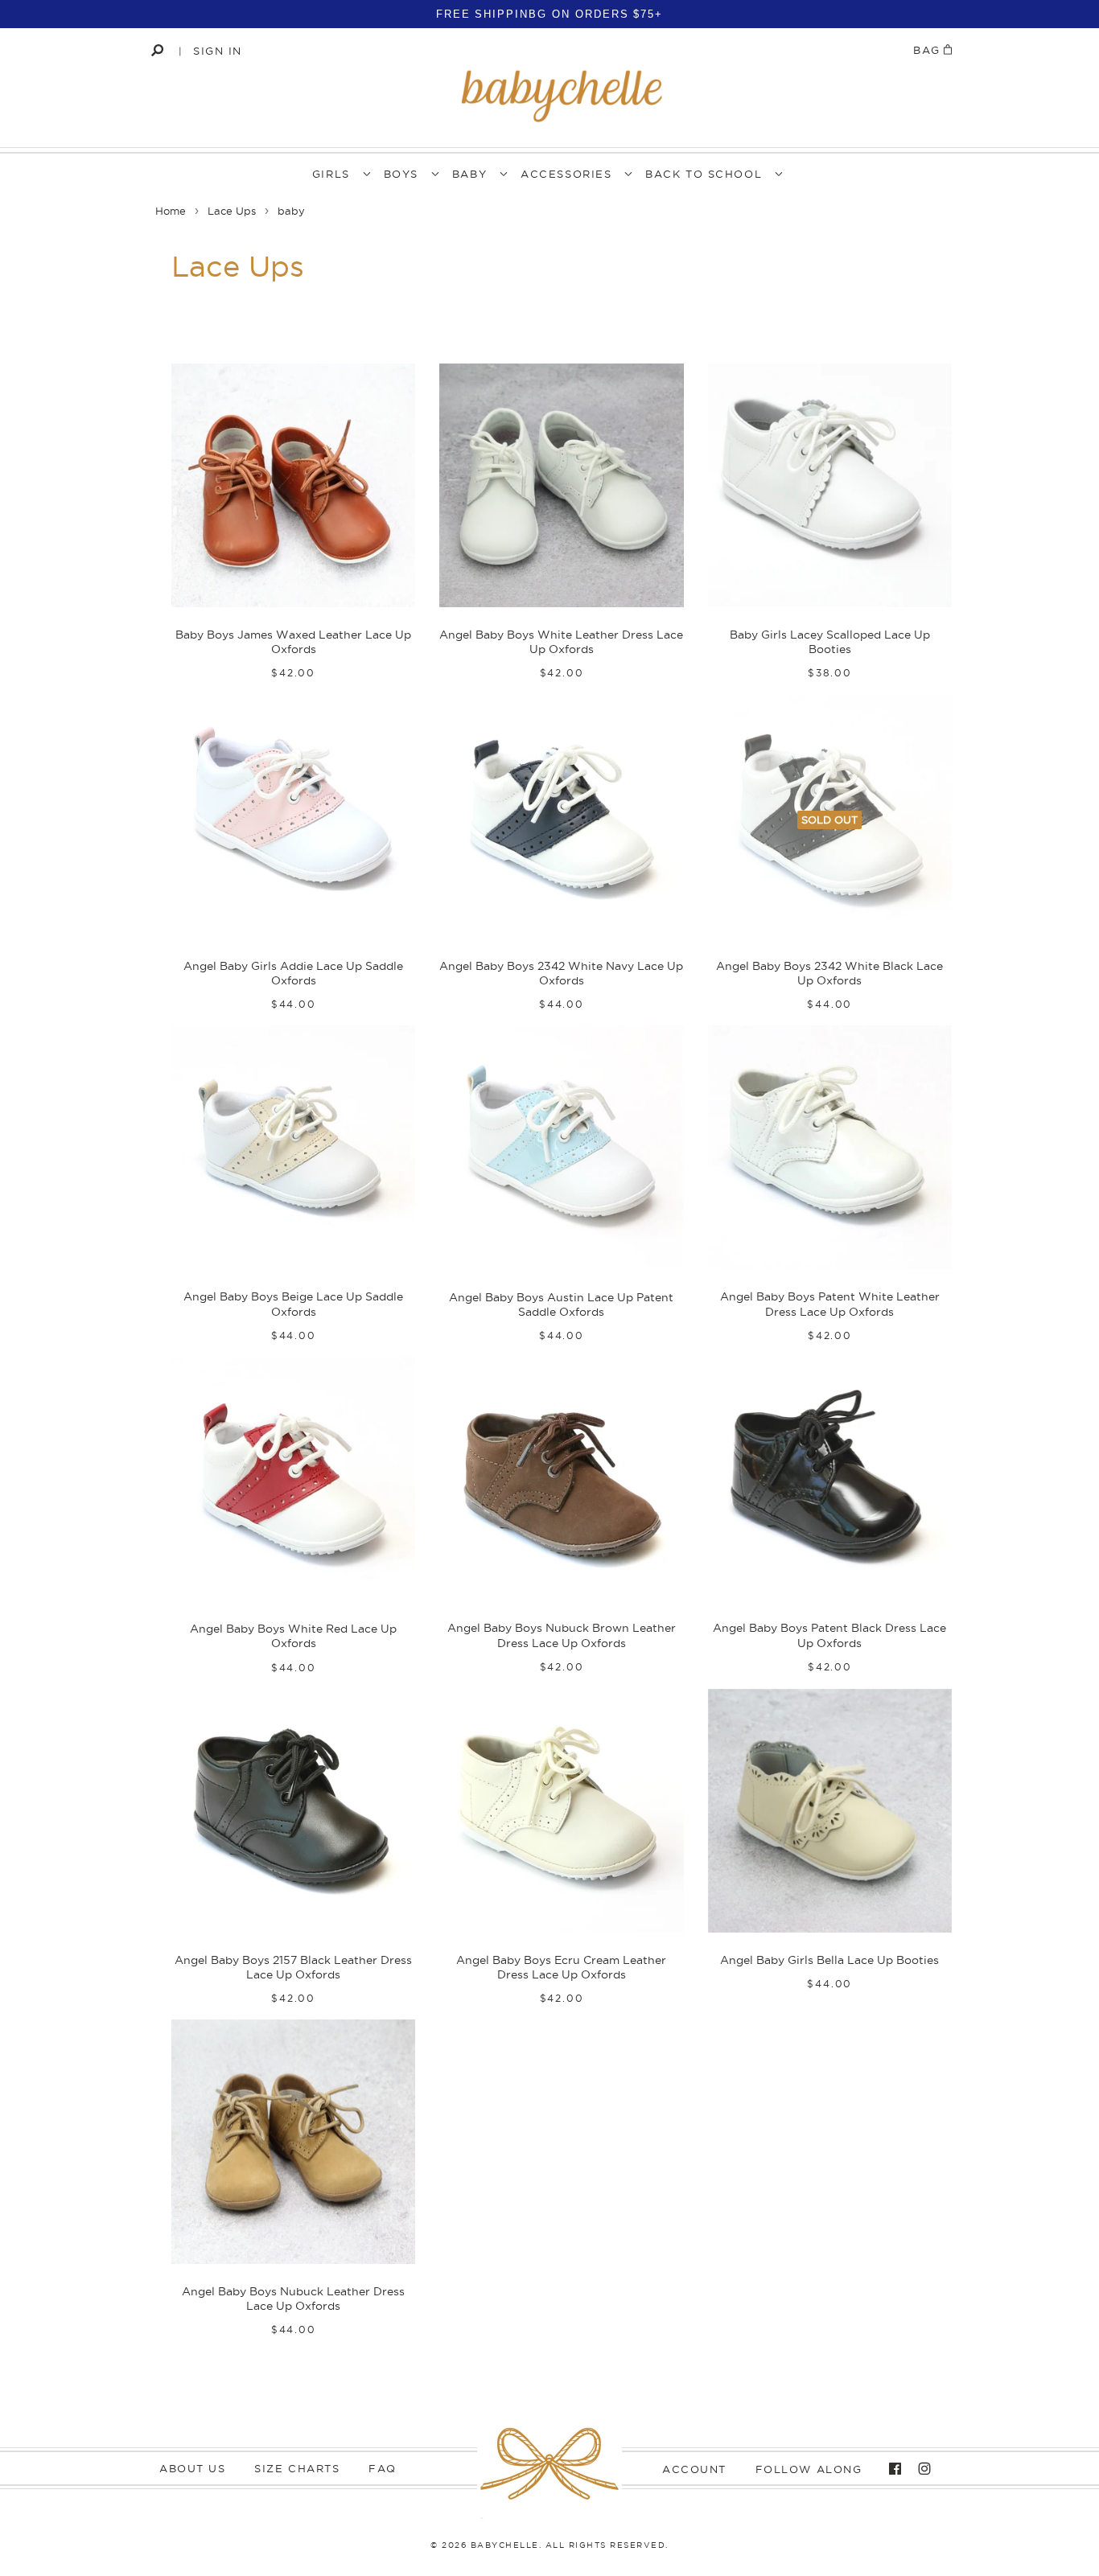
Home (171, 211)
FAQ (383, 2468)
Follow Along (809, 2469)
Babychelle (505, 2545)
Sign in (218, 51)
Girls (331, 174)
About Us (192, 2468)
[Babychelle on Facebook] (891, 2469)
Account (694, 2469)
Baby (469, 174)
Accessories (566, 174)
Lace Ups (232, 211)
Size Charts (297, 2468)
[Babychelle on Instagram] (920, 2469)
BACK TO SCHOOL (704, 174)
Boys (401, 174)
